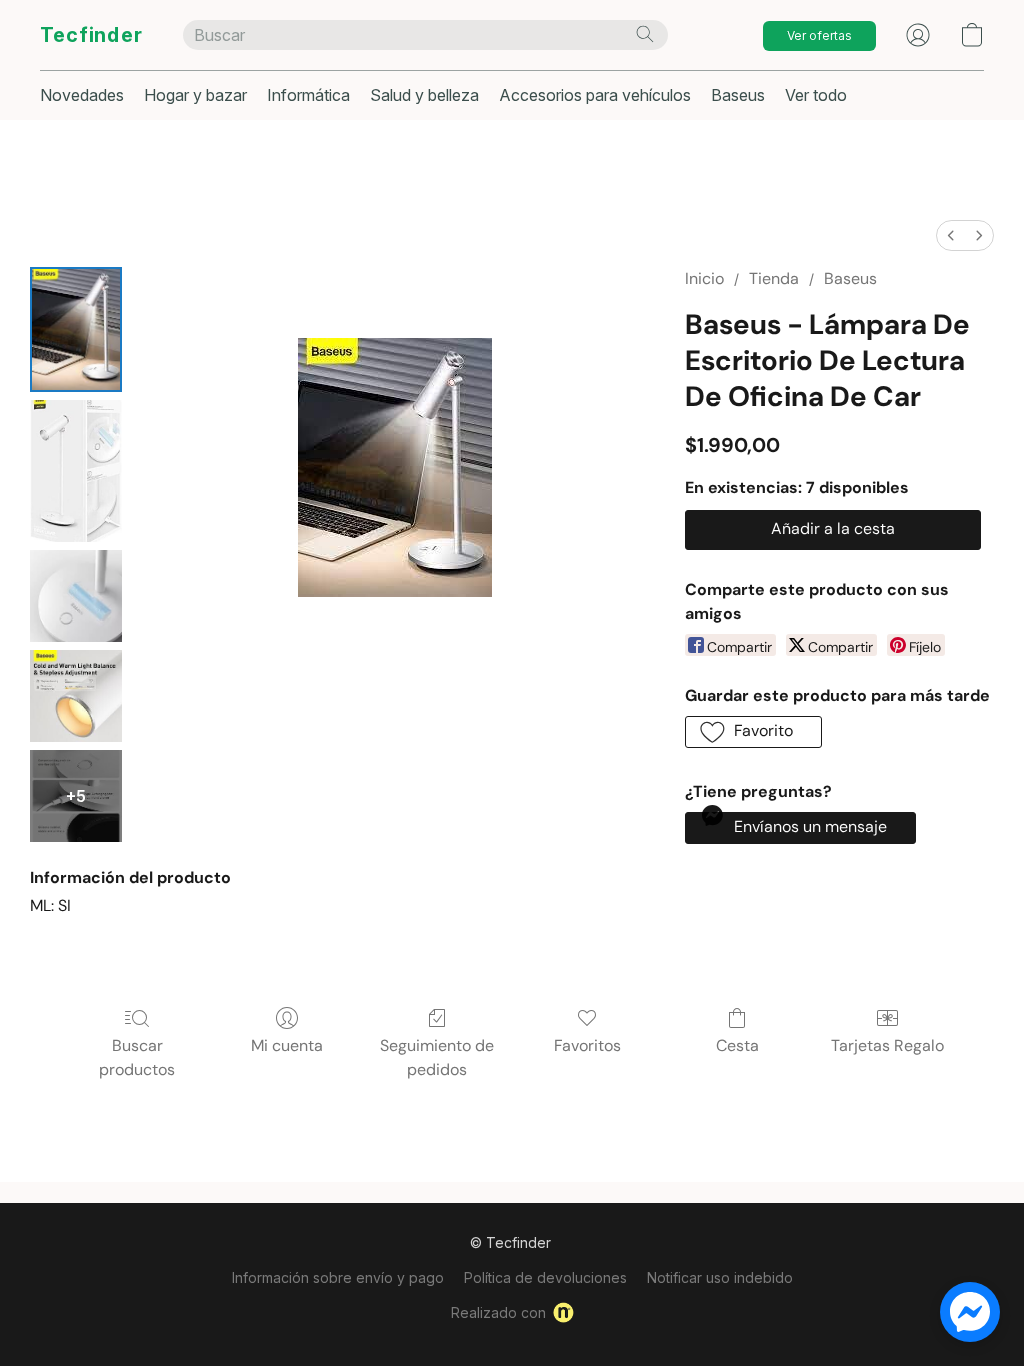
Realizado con (498, 1312)
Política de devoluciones (545, 1277)
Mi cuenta (287, 1045)
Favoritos (587, 1045)
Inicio (704, 278)
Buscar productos (137, 1057)
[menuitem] (951, 235)
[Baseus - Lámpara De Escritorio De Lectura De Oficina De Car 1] (76, 471)
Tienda (774, 278)
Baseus (738, 95)
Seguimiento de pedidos (437, 1057)
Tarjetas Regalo (887, 1045)
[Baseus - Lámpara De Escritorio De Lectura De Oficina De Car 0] (76, 329)
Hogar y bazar (195, 95)
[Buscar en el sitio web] (645, 34)
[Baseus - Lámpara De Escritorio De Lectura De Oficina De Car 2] (76, 596)
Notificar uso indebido (720, 1277)
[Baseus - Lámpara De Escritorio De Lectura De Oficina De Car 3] (76, 696)
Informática (308, 95)
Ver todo (816, 95)
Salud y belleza (424, 95)
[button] (91, 35)
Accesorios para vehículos (595, 95)
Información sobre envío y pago (338, 1277)
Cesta (737, 1045)
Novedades (82, 95)
